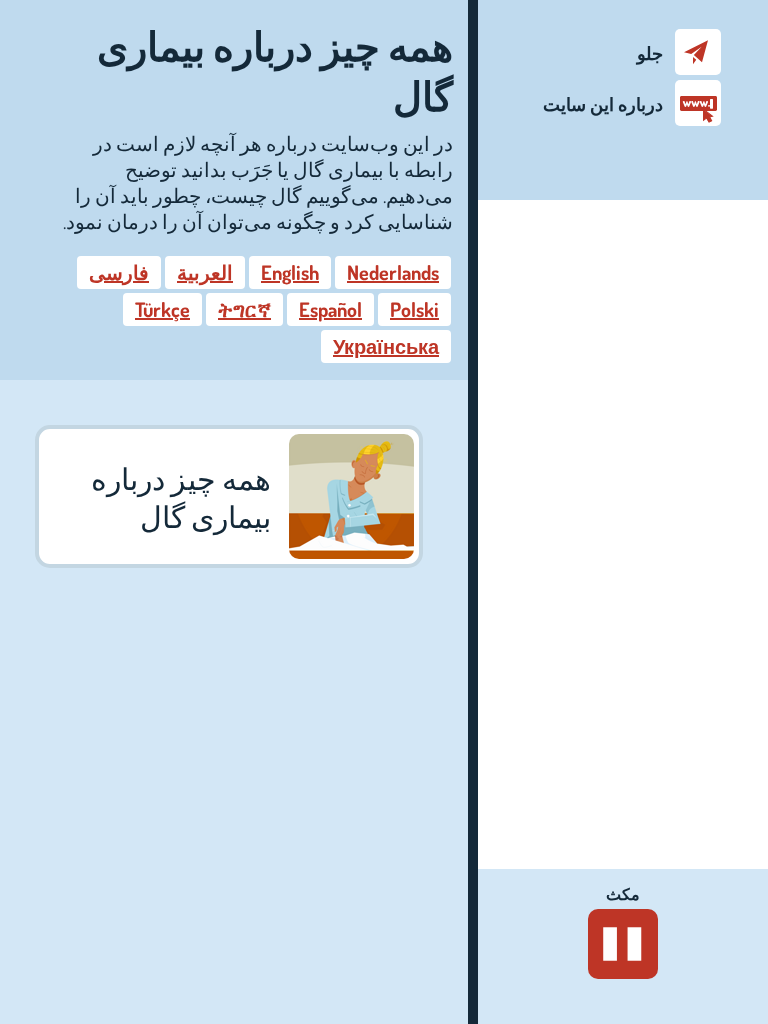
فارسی (119, 272)
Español (330, 309)
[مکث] (623, 944)
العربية (205, 272)
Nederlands (393, 272)
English (290, 272)
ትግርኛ (244, 309)
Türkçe (162, 309)
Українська (386, 346)
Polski (414, 309)
